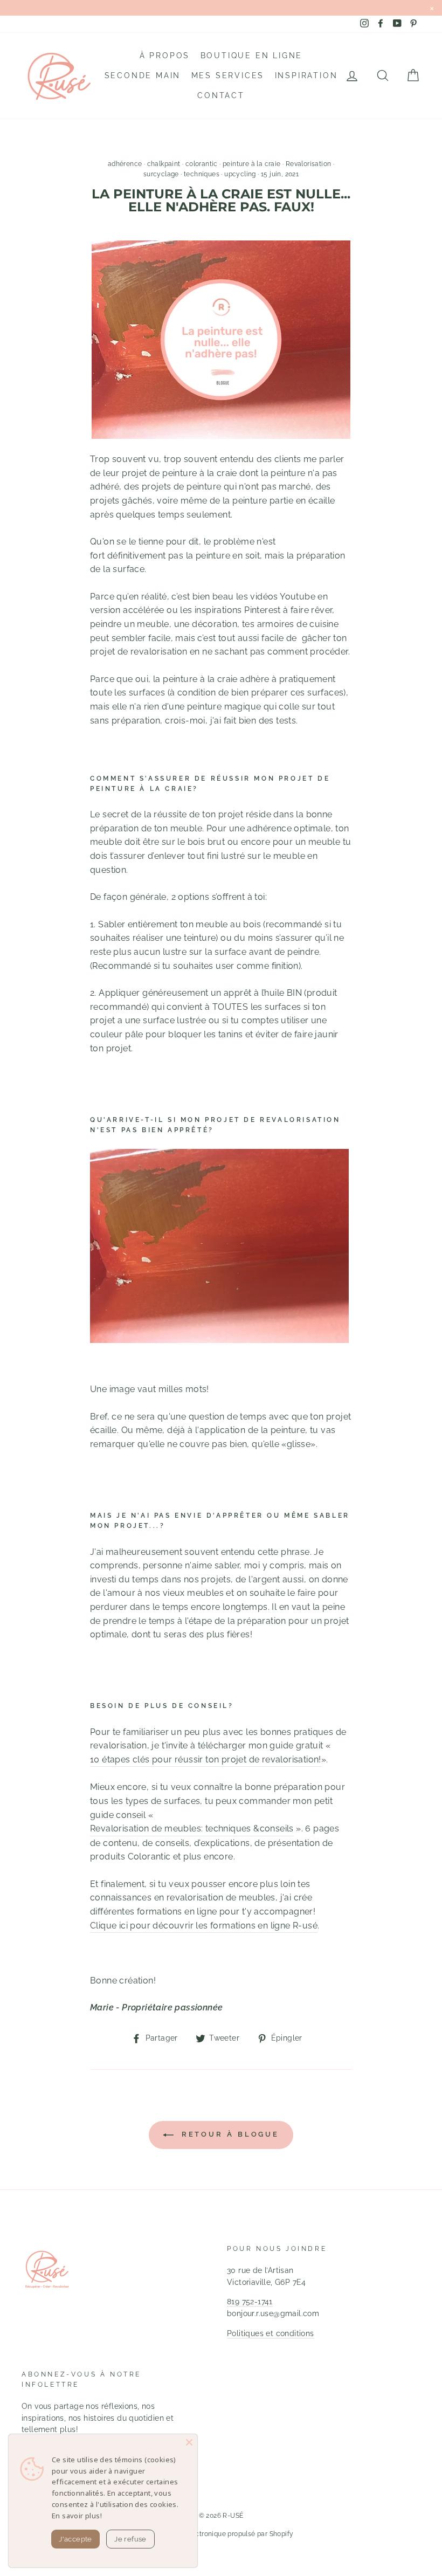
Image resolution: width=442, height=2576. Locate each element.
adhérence (125, 164)
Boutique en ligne (252, 56)
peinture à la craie (252, 164)
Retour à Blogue (229, 2134)
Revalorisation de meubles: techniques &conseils (192, 1828)
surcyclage (161, 174)
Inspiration (306, 75)
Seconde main (143, 75)
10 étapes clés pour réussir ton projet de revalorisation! (206, 1759)
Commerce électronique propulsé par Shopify (221, 2534)
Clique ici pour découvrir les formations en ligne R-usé (204, 1926)
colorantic (202, 164)
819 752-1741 (250, 2302)
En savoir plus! (77, 2516)
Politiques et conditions (271, 2333)
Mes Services (228, 75)
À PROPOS (165, 56)
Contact (221, 95)
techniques (202, 174)
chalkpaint (164, 164)
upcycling (240, 174)
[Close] (189, 2442)
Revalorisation (309, 164)
